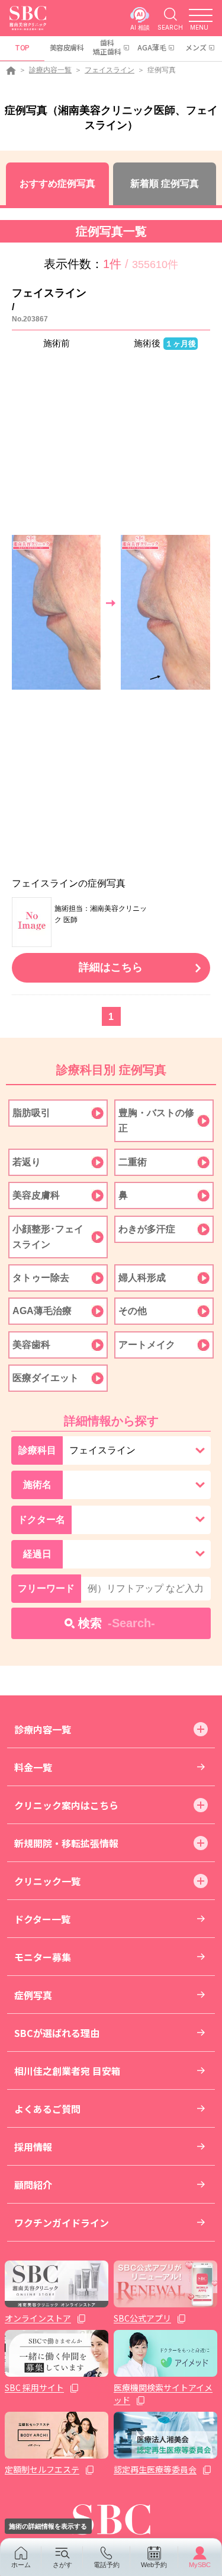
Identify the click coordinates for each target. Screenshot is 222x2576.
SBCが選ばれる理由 (57, 2033)
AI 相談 (140, 27)
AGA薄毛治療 (42, 1311)
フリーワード (46, 1588)
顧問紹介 (33, 2185)
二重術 (133, 1162)
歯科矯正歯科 (107, 47)
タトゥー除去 (41, 1278)
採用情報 (33, 2147)
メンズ (196, 47)
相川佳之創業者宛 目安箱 (67, 2071)
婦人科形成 (142, 1278)
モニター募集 (43, 1957)
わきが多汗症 (147, 1229)
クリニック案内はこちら (66, 1805)
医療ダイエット (46, 1378)
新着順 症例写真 (165, 184)
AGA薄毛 (152, 47)
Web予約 (154, 2565)
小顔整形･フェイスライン (48, 1237)
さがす (62, 2565)
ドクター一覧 (42, 1919)
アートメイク (147, 1345)
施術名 (37, 1485)
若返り (27, 1162)
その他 (133, 1311)
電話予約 (107, 2565)
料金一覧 (33, 1767)
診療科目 (37, 1450)
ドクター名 (41, 1520)
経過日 (37, 1554)
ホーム (21, 2565)
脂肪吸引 (31, 1113)
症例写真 (33, 1995)
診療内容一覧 (50, 70)
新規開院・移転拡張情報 (66, 1843)
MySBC (200, 2565)
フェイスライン (110, 70)
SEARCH (170, 27)
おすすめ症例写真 (57, 184)
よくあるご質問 (47, 2109)
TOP (22, 47)
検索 (117, 1623)
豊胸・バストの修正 (156, 1120)
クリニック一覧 (47, 1881)
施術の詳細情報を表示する (48, 2526)
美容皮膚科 (67, 47)
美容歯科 (31, 1345)
